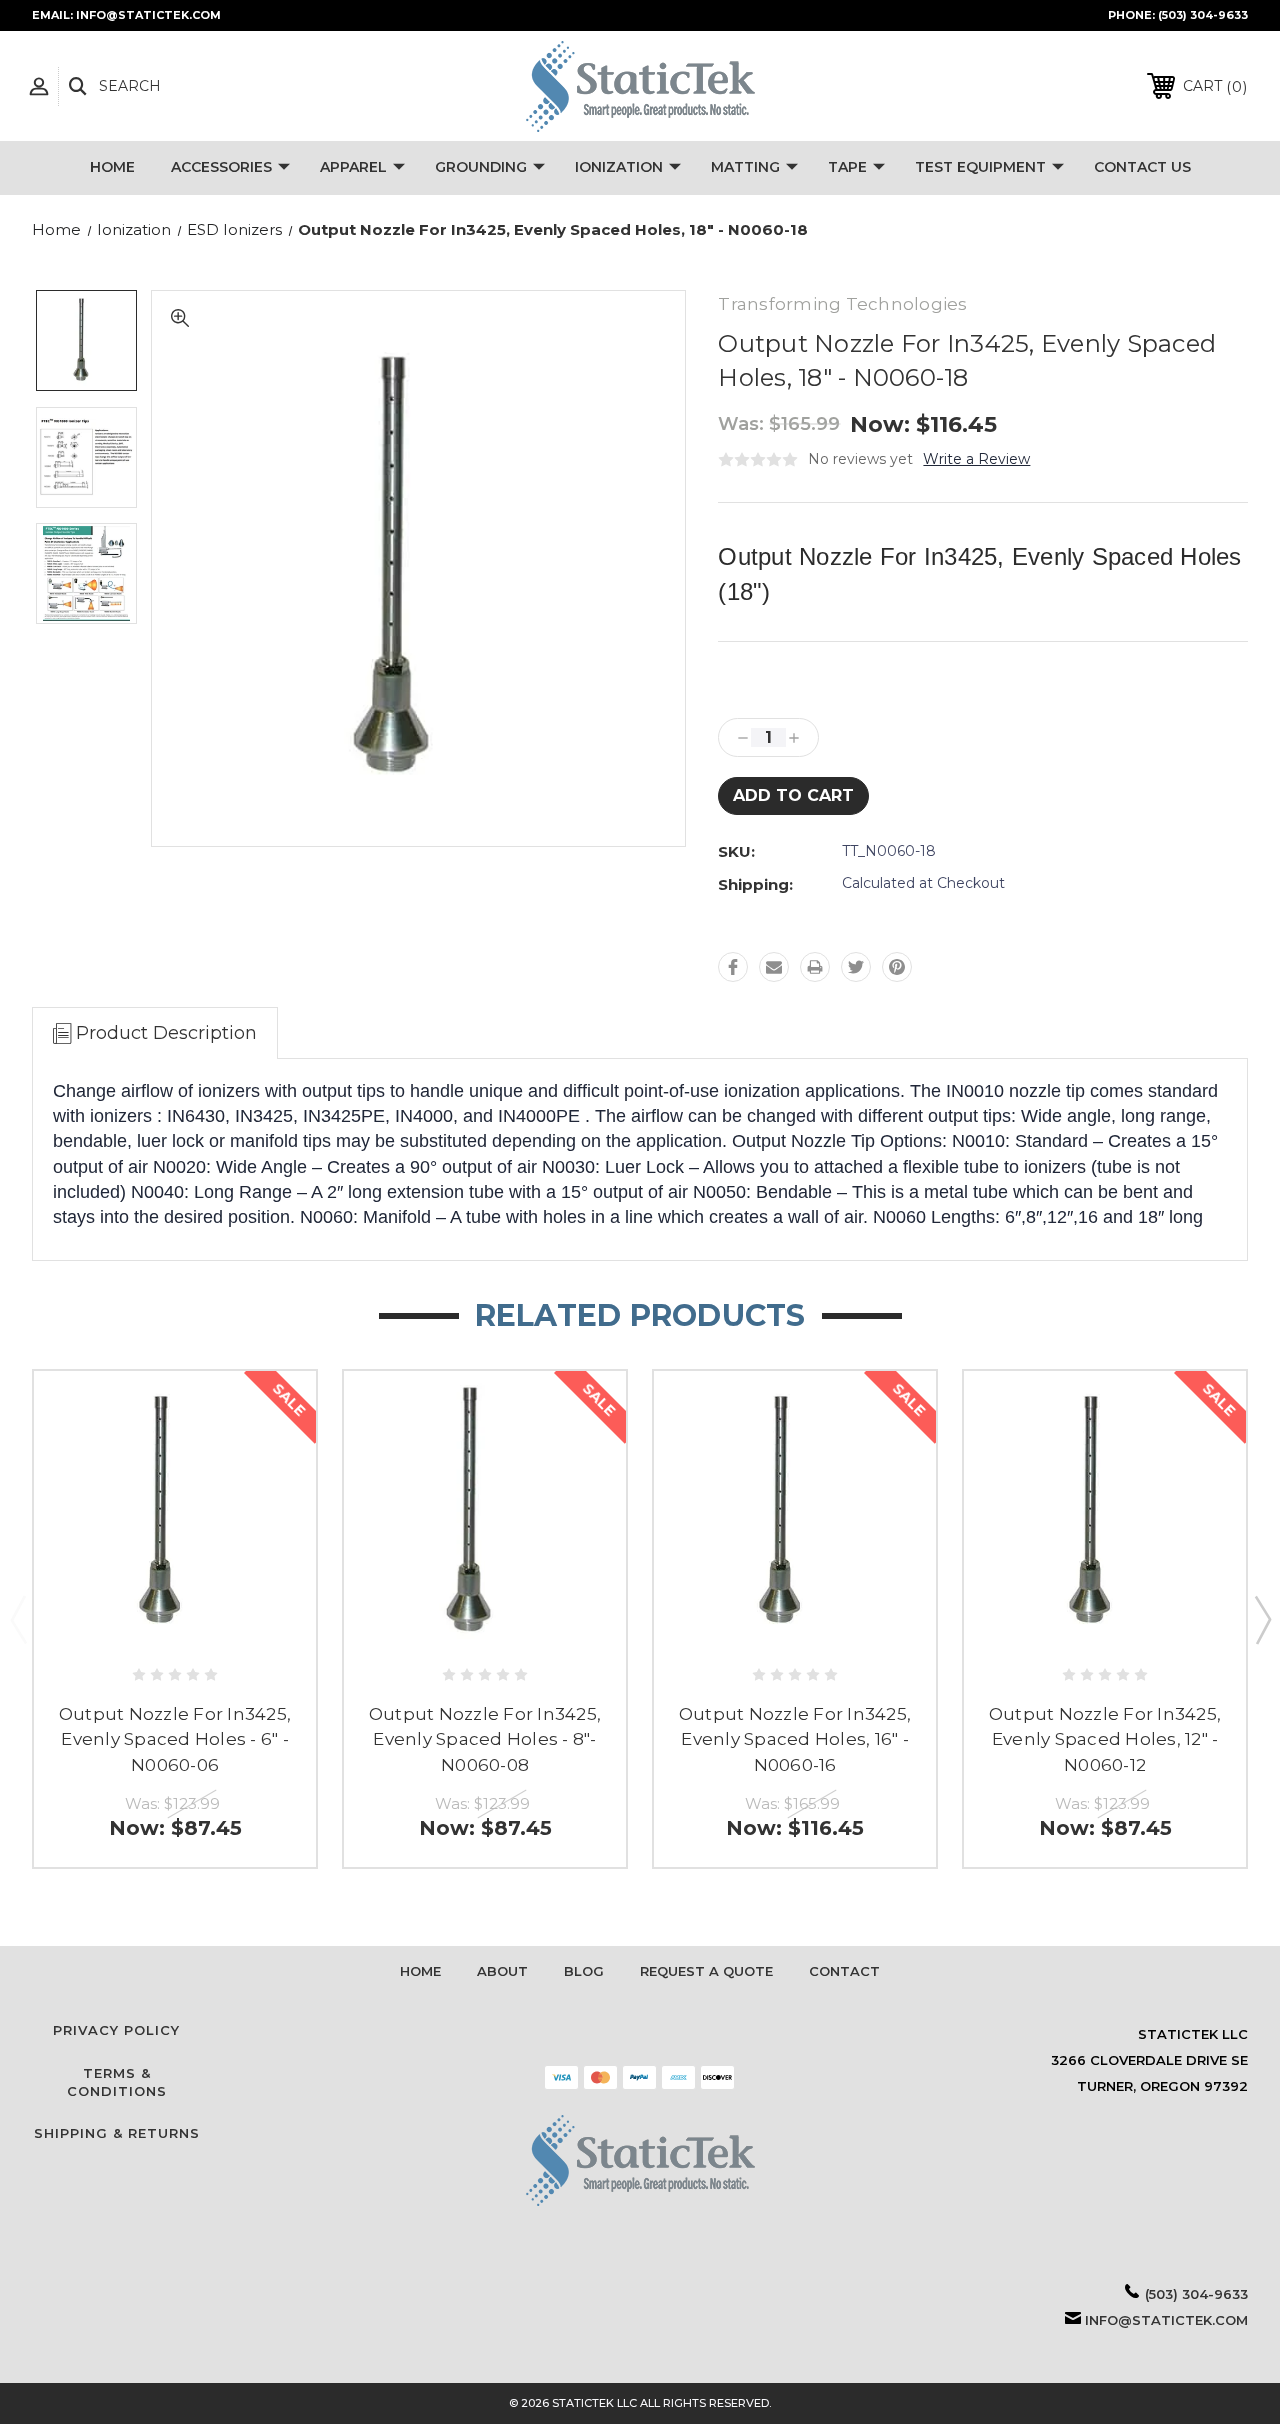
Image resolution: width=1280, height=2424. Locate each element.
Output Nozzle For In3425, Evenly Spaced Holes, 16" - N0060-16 (795, 1739)
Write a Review (976, 459)
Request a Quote (706, 1971)
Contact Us (1142, 167)
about (502, 1971)
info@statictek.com (1166, 2320)
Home (112, 167)
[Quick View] (175, 1625)
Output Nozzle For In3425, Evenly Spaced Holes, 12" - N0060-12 (1105, 1739)
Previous (18, 1619)
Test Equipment (980, 167)
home (420, 1971)
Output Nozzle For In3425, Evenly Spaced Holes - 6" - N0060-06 (175, 1739)
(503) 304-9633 (1203, 15)
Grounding (481, 167)
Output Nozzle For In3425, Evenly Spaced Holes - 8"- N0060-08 (485, 1739)
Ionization (619, 167)
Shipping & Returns (117, 2133)
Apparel (353, 167)
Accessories (221, 167)
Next (1262, 1619)
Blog (584, 1971)
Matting (745, 167)
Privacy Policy (116, 2030)
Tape (847, 167)
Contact (844, 1971)
